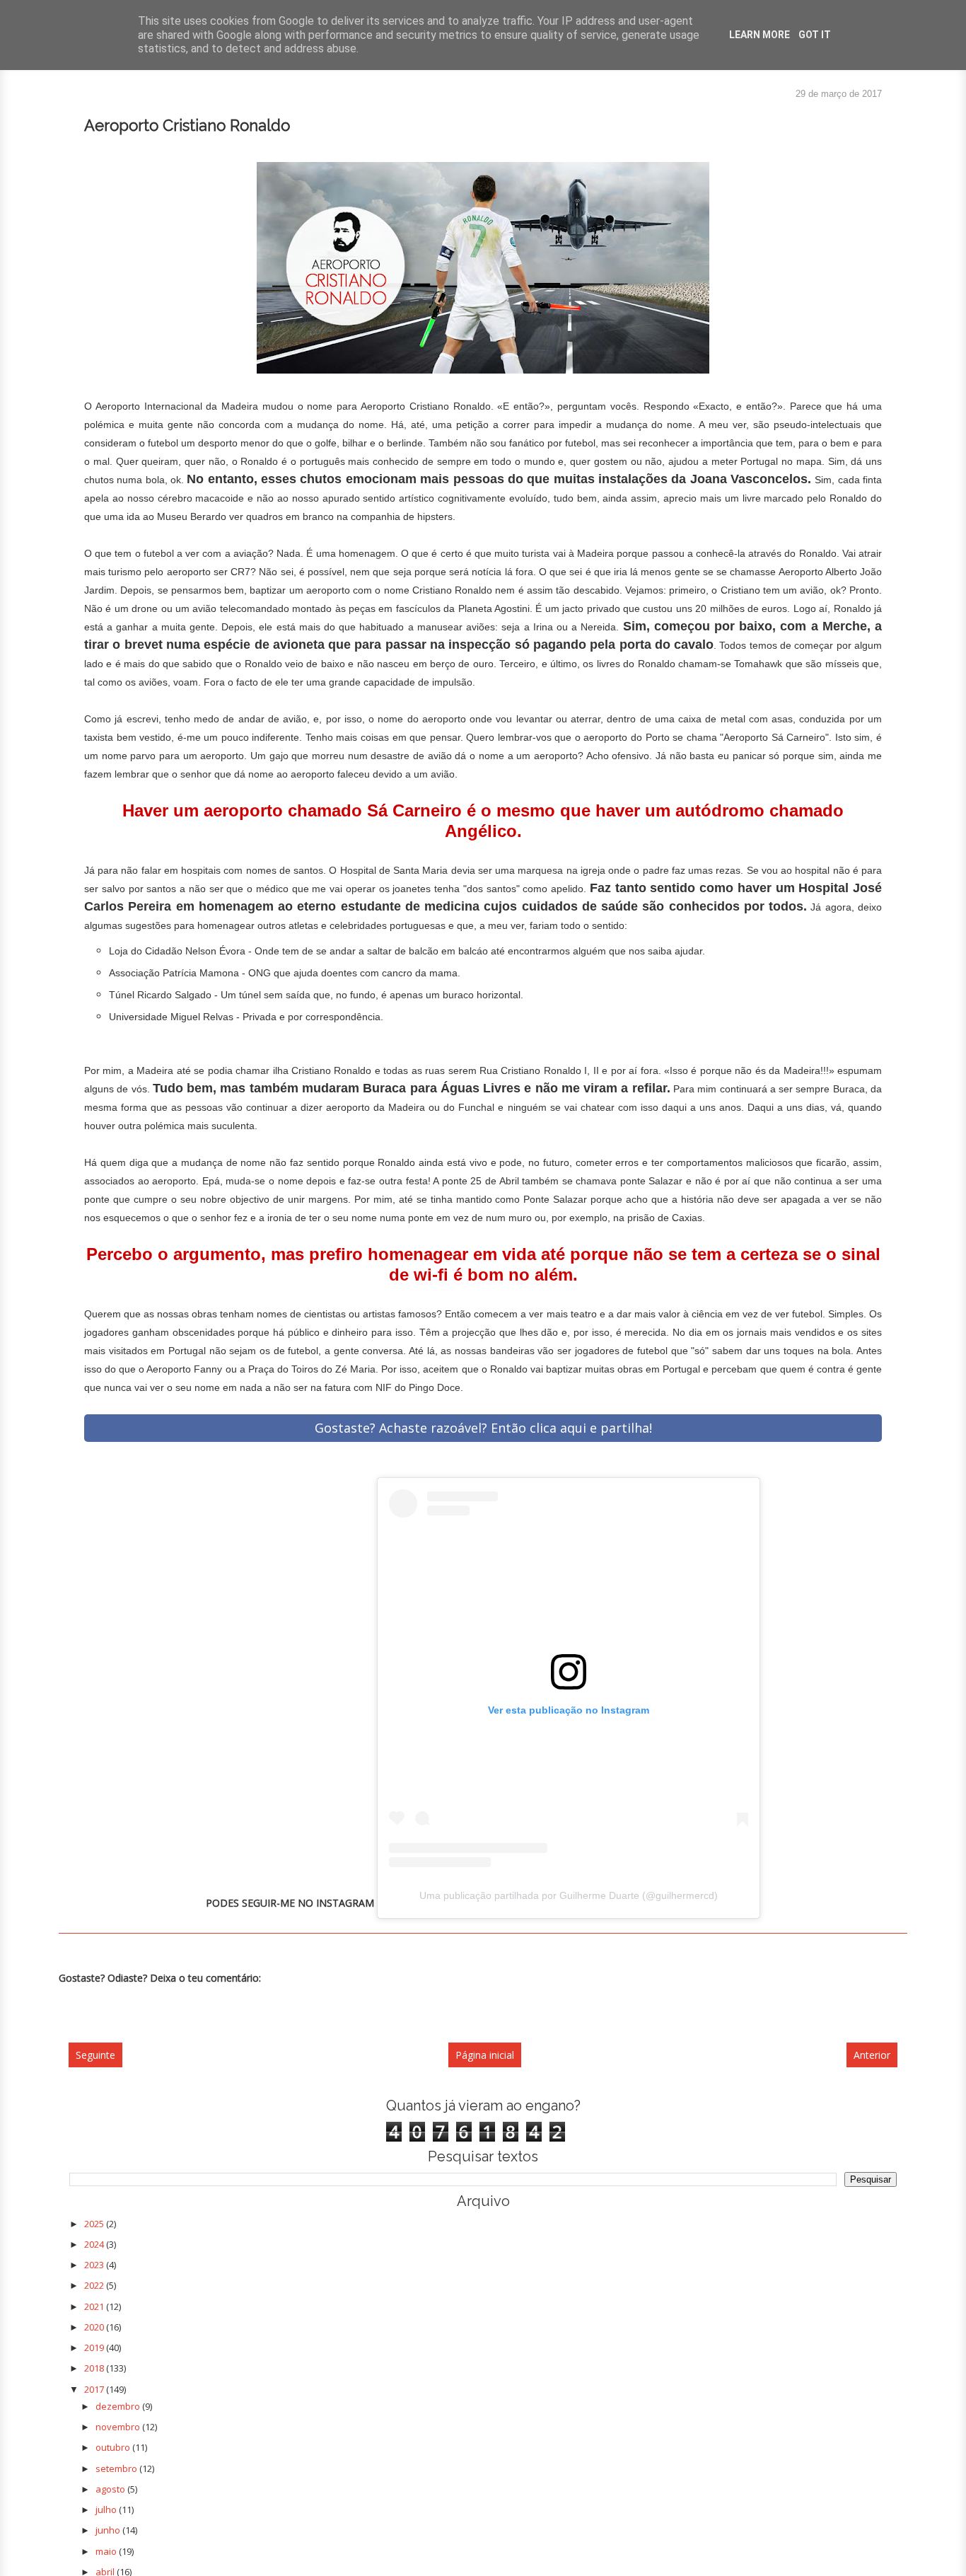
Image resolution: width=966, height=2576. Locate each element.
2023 (95, 2265)
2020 (95, 2327)
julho (107, 2509)
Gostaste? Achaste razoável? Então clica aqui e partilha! (483, 1428)
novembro (119, 2427)
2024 (95, 2244)
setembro (117, 2468)
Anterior (872, 2055)
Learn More (760, 35)
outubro (114, 2447)
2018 (95, 2368)
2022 (95, 2285)
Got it (815, 35)
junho (109, 2530)
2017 (95, 2389)
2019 (95, 2347)
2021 (95, 2306)
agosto (111, 2489)
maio (107, 2551)
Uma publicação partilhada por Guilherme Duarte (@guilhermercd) (569, 1895)
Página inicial (485, 2055)
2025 (95, 2224)
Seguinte (95, 2055)
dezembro (119, 2406)
